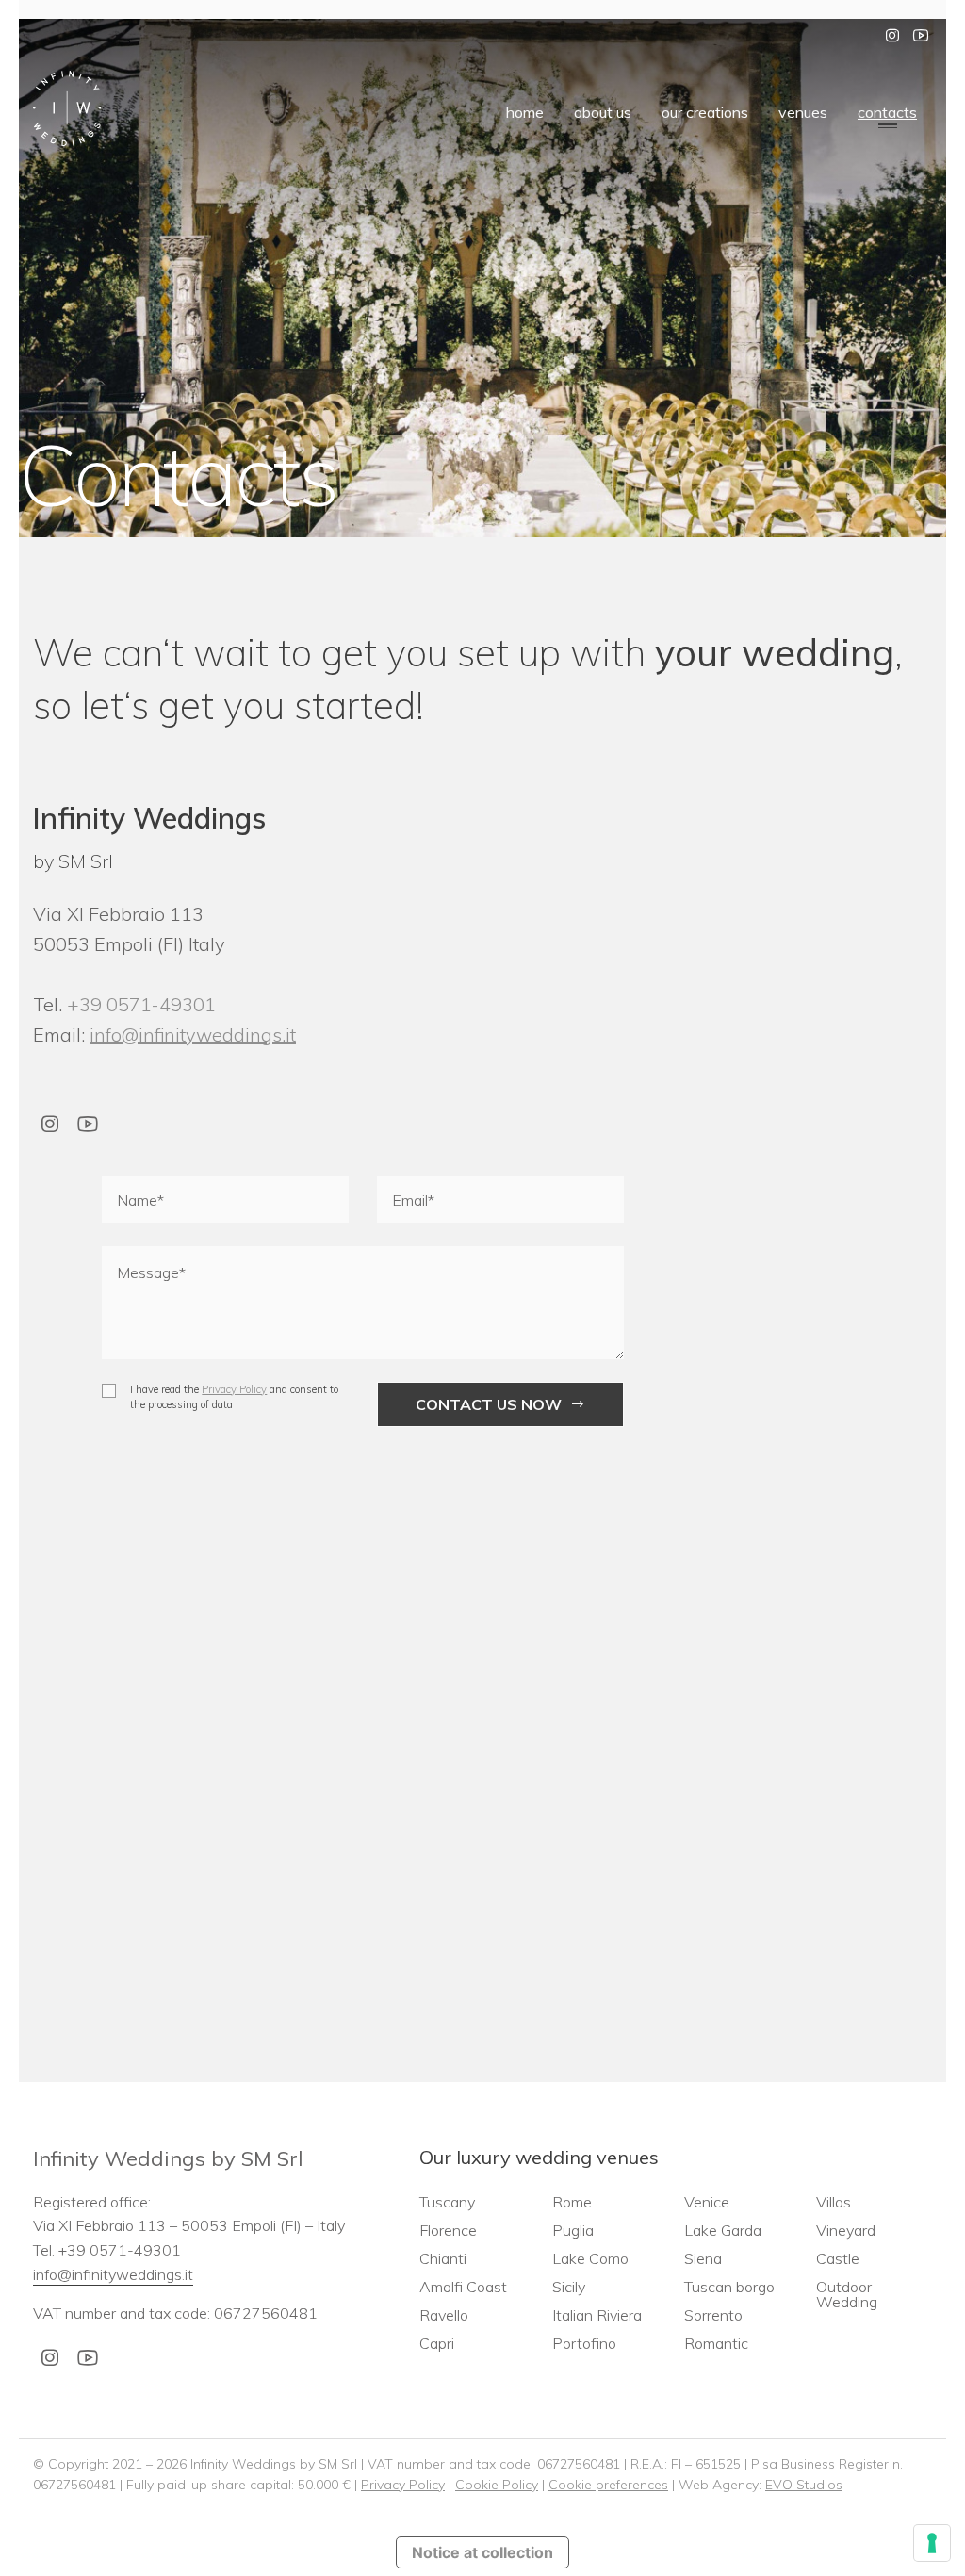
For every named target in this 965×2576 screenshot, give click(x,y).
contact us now (489, 1404)
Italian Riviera (597, 2315)
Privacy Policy (234, 1389)
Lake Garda (723, 2230)
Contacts (887, 112)
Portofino (584, 2343)
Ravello (444, 2315)
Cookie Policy (497, 2485)
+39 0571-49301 (141, 1004)
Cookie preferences (608, 2485)
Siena (703, 2258)
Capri (437, 2343)
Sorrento (713, 2315)
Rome (572, 2202)
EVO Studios (804, 2485)
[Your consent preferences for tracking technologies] (932, 2543)
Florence (448, 2230)
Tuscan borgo (729, 2287)
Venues (803, 112)
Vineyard (846, 2230)
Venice (707, 2202)
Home (525, 112)
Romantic (716, 2343)
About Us (603, 112)
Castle (838, 2258)
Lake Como (590, 2258)
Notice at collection (482, 2552)
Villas (834, 2202)
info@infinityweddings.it (193, 1034)
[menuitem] (525, 111)
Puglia (573, 2230)
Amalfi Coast (463, 2287)
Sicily (569, 2287)
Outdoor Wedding (847, 2294)
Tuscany (447, 2202)
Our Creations (705, 112)
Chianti (443, 2258)
